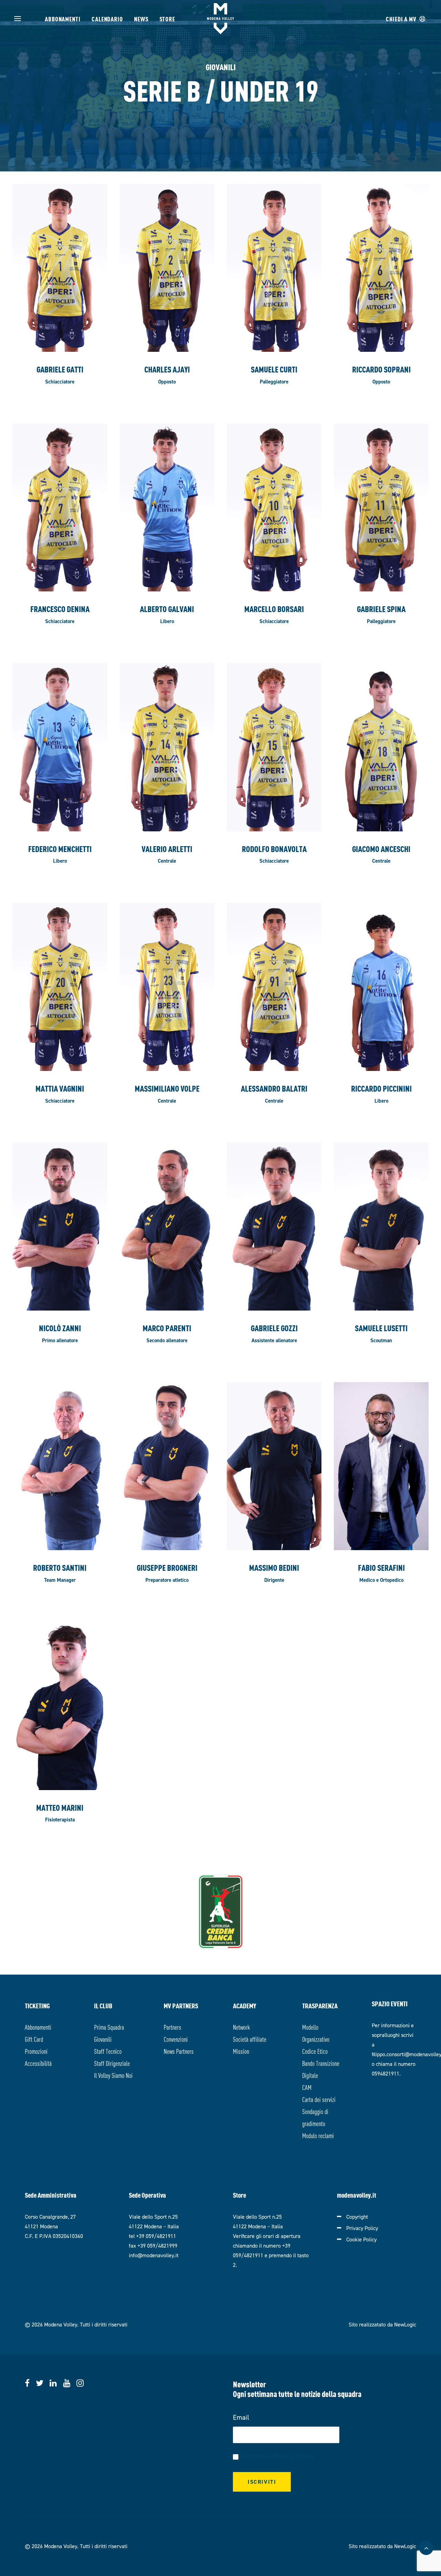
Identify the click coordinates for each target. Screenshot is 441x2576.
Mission (241, 2051)
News (141, 18)
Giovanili (103, 2039)
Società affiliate (250, 2039)
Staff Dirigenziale (112, 2063)
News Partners (179, 2051)
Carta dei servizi (319, 2099)
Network (241, 2027)
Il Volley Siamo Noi (113, 2075)
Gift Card (34, 2039)
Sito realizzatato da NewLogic (382, 2325)
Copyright (357, 2217)
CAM (307, 2087)
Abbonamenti (63, 18)
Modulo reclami (318, 2135)
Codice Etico (315, 2051)
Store (167, 18)
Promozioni (36, 2051)
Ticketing (37, 2005)
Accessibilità (38, 2063)
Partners (172, 2027)
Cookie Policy (361, 2239)
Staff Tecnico (108, 2051)
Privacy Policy (362, 2228)
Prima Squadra (109, 2027)
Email (241, 2417)
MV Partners (181, 2005)
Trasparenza (320, 2005)
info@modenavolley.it (154, 2255)
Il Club (103, 2005)
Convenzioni (176, 2039)
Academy (245, 2005)
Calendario (107, 18)
